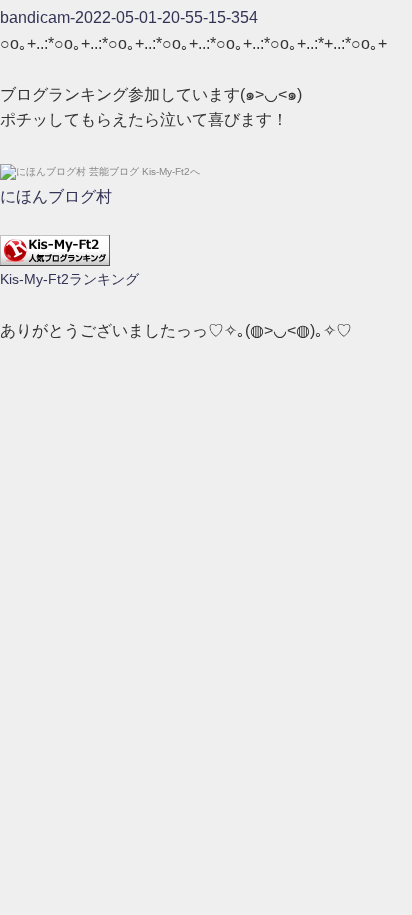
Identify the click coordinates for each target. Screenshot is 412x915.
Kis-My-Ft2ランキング (69, 279)
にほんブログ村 (56, 196)
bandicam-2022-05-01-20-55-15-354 (129, 17)
